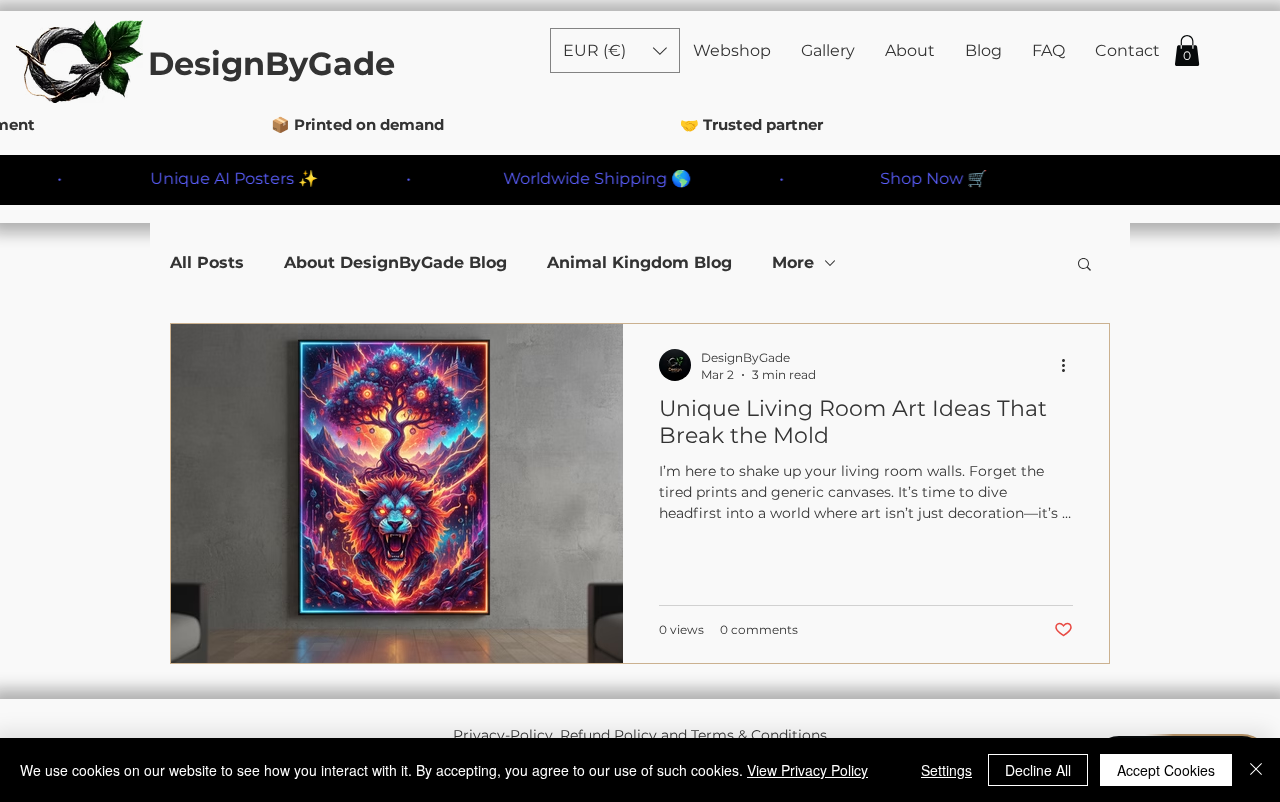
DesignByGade (271, 63)
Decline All (1038, 770)
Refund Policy (608, 735)
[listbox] (615, 50)
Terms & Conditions (759, 735)
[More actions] (1070, 365)
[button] (1187, 50)
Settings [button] (946, 770)
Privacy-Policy (503, 735)
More (793, 262)
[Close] (1256, 770)
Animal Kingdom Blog (639, 262)
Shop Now (900, 178)
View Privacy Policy (807, 770)
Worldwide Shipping (564, 178)
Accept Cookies (1166, 770)
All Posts (207, 262)
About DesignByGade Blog (395, 262)
